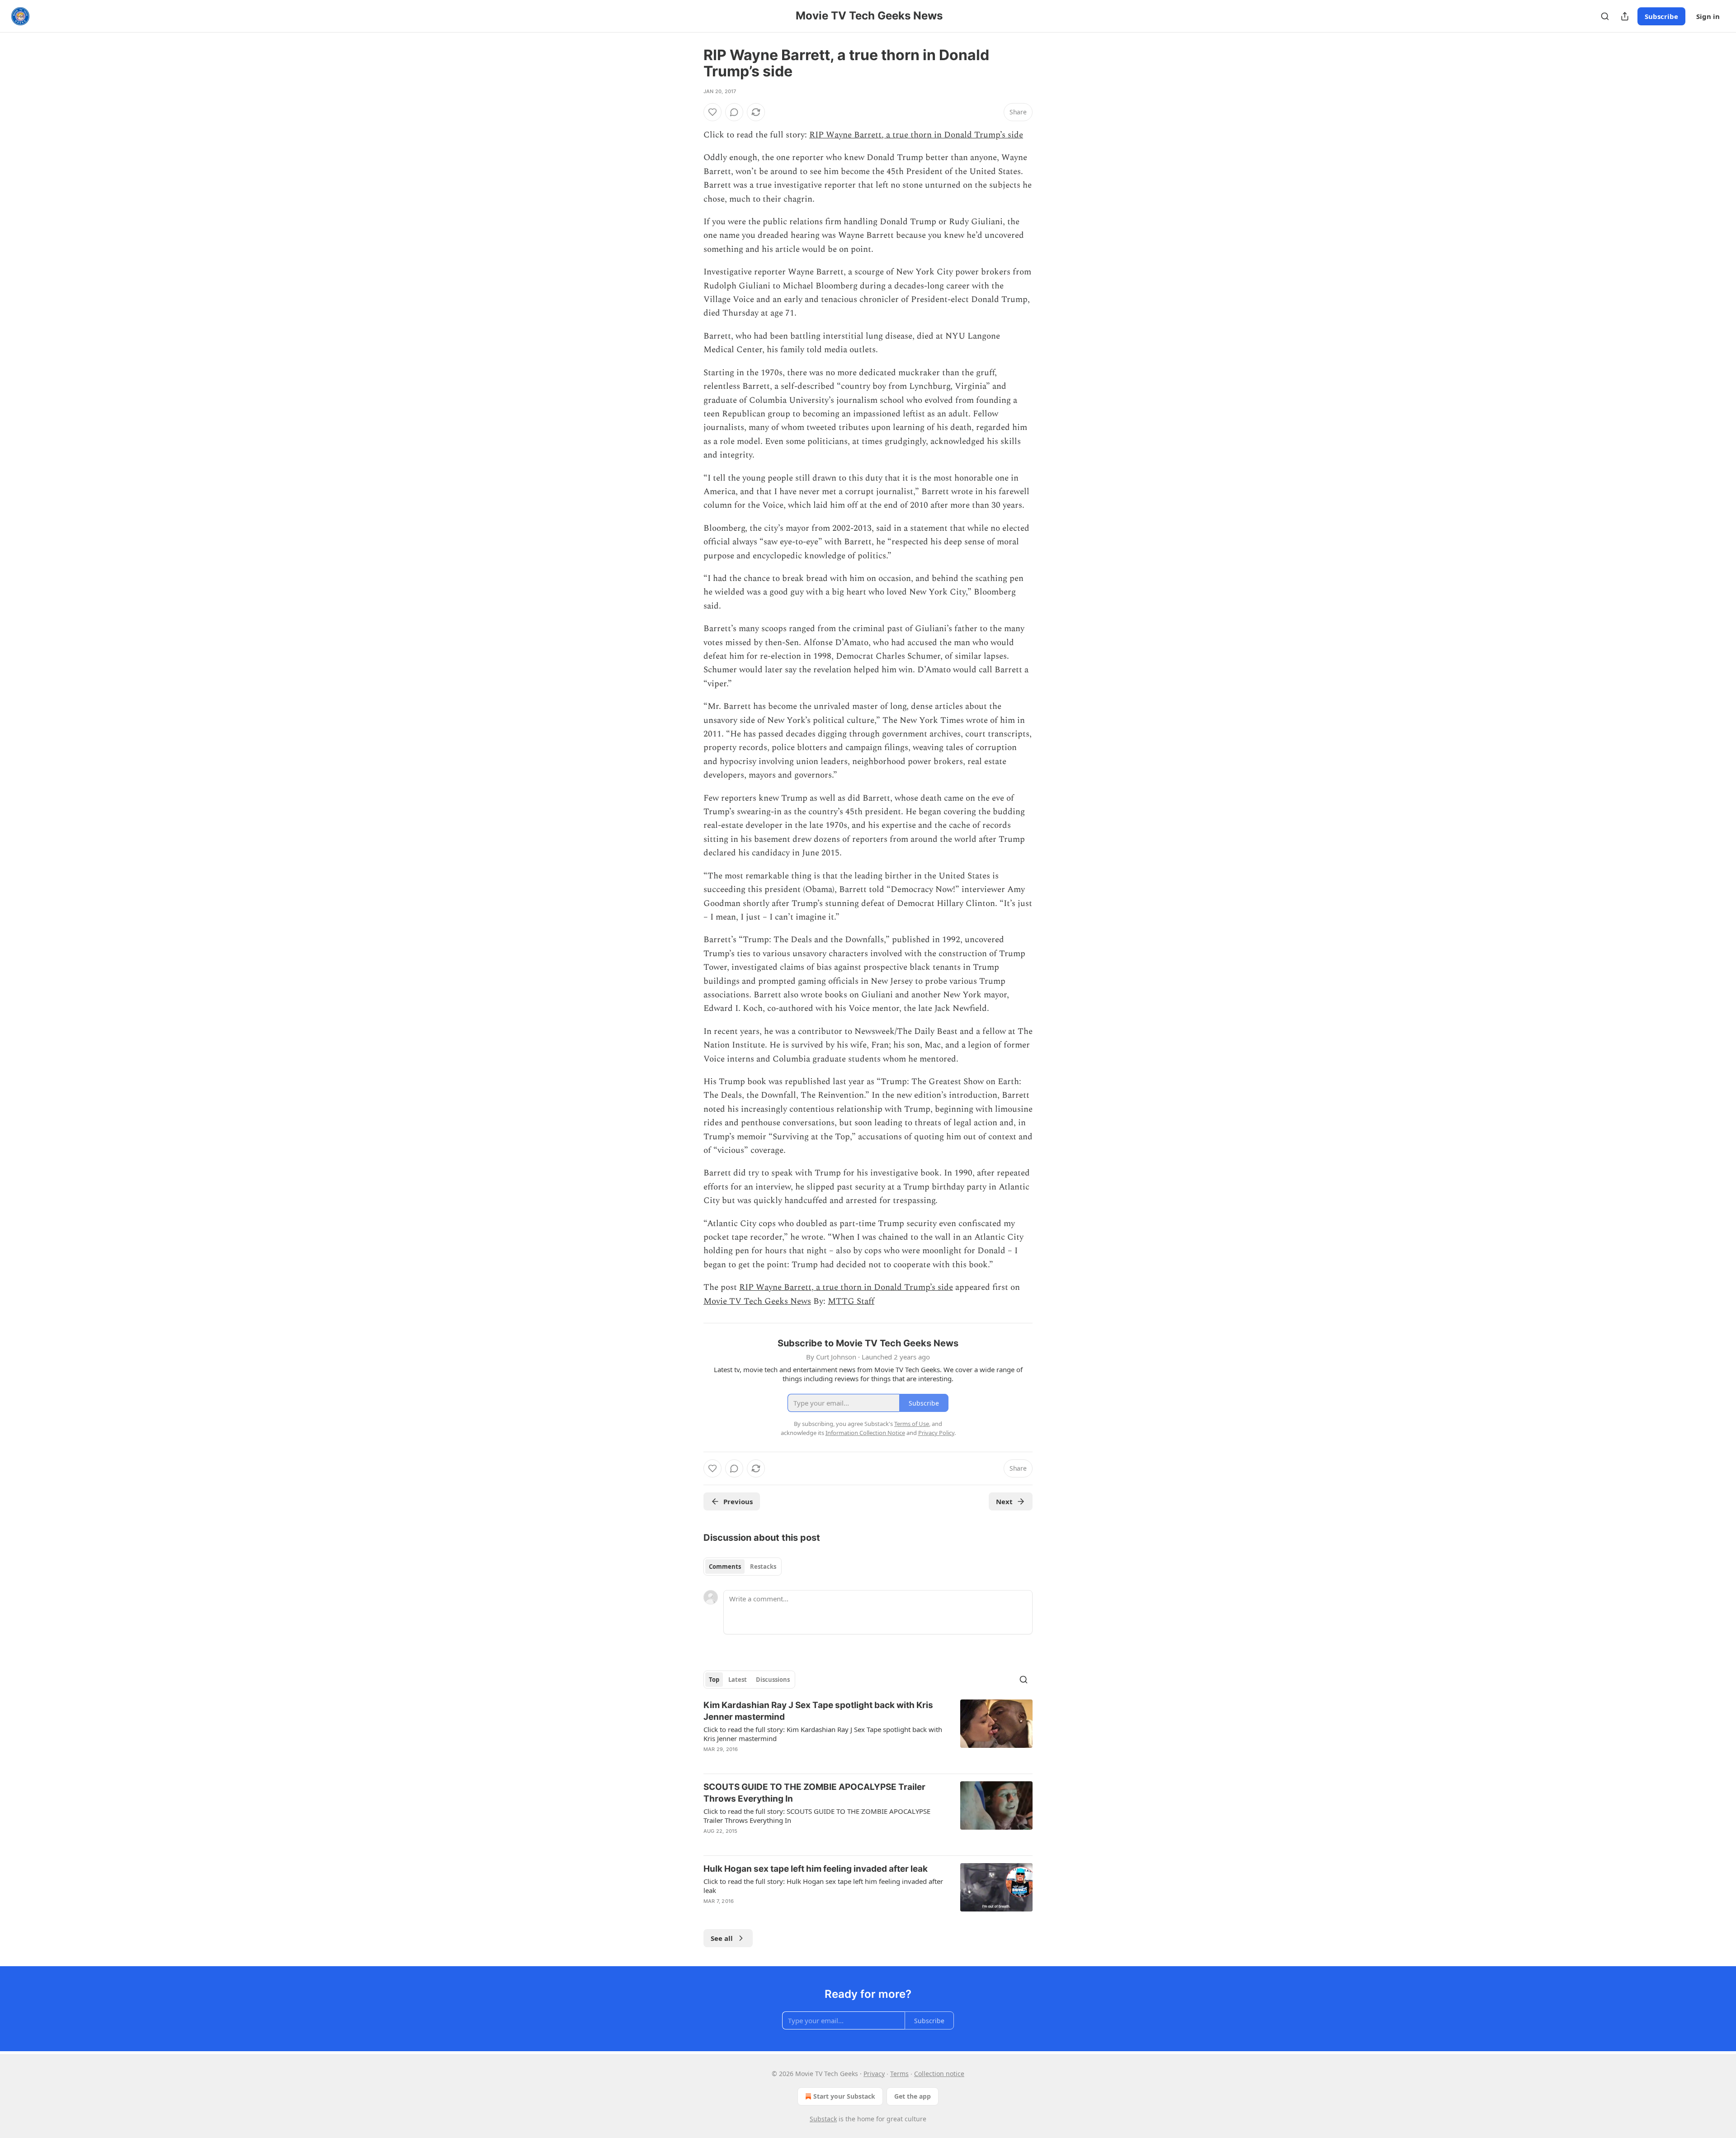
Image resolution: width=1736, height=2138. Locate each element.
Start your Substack (844, 2096)
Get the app (913, 2096)
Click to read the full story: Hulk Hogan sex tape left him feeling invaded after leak (823, 1886)
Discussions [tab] (773, 1680)
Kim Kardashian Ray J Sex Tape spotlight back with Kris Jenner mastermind (818, 1711)
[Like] (712, 112)
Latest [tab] (738, 1680)
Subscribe (1661, 16)
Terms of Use (912, 1424)
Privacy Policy (936, 1433)
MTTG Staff (851, 1301)
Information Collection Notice (865, 1433)
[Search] (1605, 16)
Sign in (1708, 16)
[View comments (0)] (734, 112)
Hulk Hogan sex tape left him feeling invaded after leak (816, 1869)
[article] (868, 1733)
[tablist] (743, 1567)
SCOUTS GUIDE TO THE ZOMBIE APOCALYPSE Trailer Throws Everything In (814, 1793)
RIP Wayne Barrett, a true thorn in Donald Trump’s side (916, 135)
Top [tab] (714, 1680)
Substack (823, 2119)
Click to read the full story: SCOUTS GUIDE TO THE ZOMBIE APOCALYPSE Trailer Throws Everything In (817, 1816)
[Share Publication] (1625, 16)
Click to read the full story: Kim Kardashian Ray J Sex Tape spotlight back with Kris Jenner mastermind (823, 1734)
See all (722, 1938)
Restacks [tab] (763, 1567)
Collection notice (939, 2074)
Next (1004, 1501)
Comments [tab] (725, 1567)
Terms (899, 2074)
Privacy (874, 2074)
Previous (738, 1501)
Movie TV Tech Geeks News (757, 1301)
